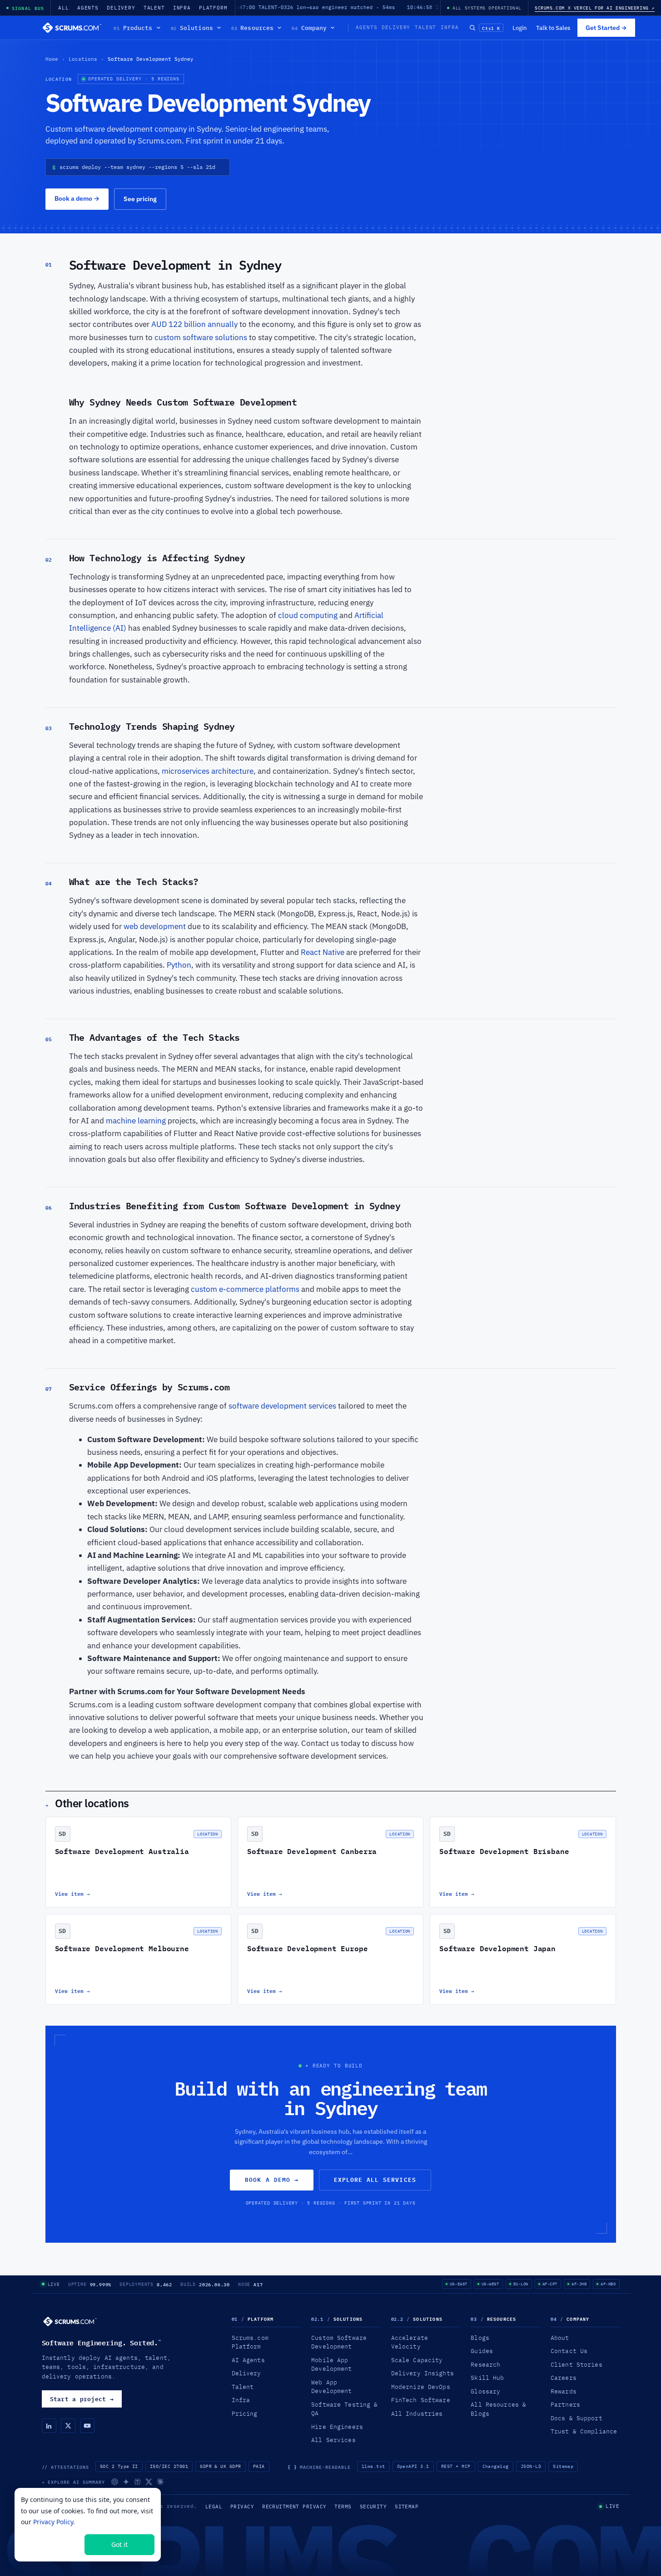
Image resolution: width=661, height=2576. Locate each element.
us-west (490, 2284)
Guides (482, 2351)
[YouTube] (87, 2426)
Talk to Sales (553, 28)
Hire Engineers (337, 2427)
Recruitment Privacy (294, 2507)
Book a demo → (272, 2180)
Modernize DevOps (421, 2387)
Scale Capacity (417, 2360)
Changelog (496, 2466)
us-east (459, 2284)
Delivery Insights (422, 2373)
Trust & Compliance (584, 2431)
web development (155, 926)
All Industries (417, 2413)
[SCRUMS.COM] (70, 2321)
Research (485, 2364)
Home (52, 59)
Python (179, 965)
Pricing (245, 2413)
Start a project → (82, 2399)
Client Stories (577, 2364)
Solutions (192, 28)
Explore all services (375, 2180)
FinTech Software (421, 2400)
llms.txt (373, 2466)
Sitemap (563, 2466)
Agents (88, 8)
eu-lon (521, 2284)
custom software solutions (202, 337)
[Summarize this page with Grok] (149, 2482)
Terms (343, 2507)
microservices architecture (208, 771)
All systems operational (487, 8)
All (64, 8)
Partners (565, 2404)
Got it (119, 2544)
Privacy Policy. (54, 2522)
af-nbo (608, 2284)
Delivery (121, 8)
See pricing (140, 199)
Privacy (242, 2507)
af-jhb (579, 2284)
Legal (214, 2507)
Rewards (564, 2391)
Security (373, 2507)
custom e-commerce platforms (246, 1289)
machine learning (136, 1121)
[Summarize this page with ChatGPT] (115, 2482)
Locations (83, 59)
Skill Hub (487, 2378)
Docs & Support (577, 2418)
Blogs (480, 2338)
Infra (182, 8)
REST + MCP (456, 2466)
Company (309, 28)
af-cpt (550, 2284)
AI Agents (248, 2360)
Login (520, 28)
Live (54, 2284)
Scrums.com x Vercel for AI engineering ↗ (595, 8)
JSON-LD (531, 2466)
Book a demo (77, 198)
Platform (213, 8)
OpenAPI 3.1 (413, 2466)
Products (133, 28)
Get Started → (606, 28)
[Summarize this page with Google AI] (126, 2482)
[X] (68, 2426)
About (560, 2338)
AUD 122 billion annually (194, 324)
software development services (282, 1406)
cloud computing (308, 615)
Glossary (485, 2391)
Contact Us (569, 2351)
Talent (154, 8)
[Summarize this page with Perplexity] (137, 2482)
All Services (333, 2440)
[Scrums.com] (72, 28)
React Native (323, 952)
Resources (252, 28)
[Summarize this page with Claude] (160, 2482)
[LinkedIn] (49, 2426)
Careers (564, 2378)
